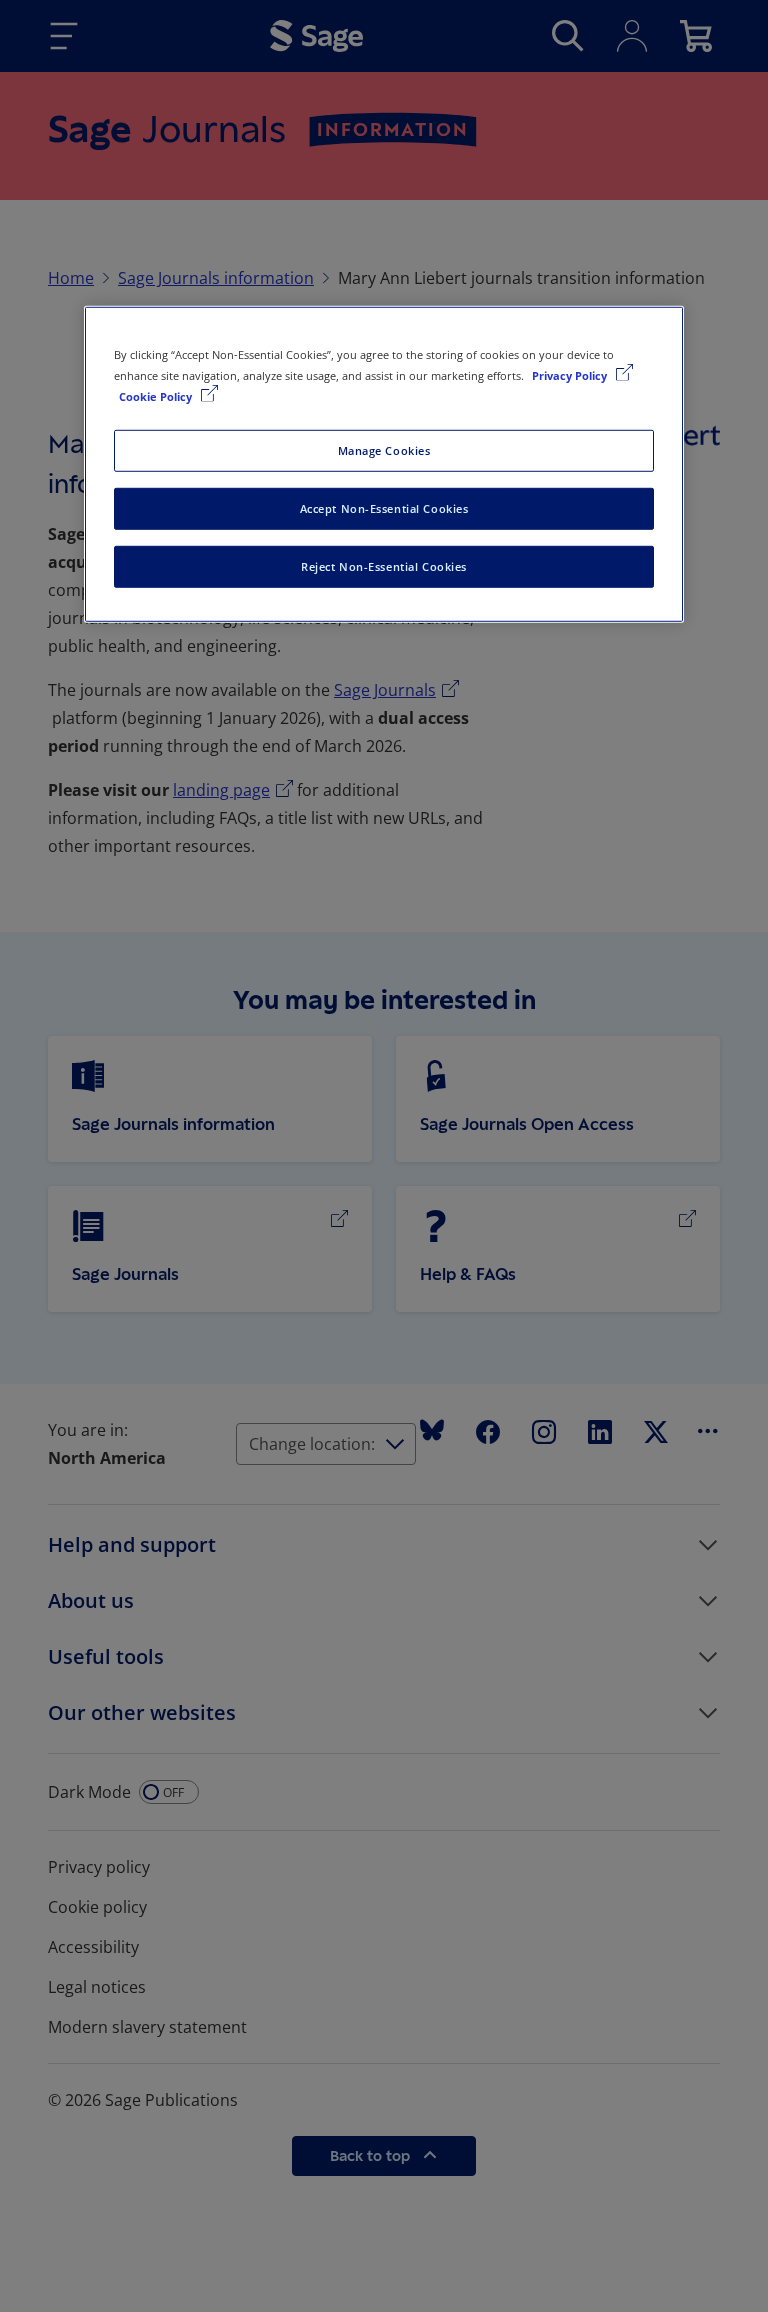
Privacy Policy (571, 375)
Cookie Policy (157, 396)
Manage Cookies (384, 450)
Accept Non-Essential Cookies (384, 508)
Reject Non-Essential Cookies (384, 566)
